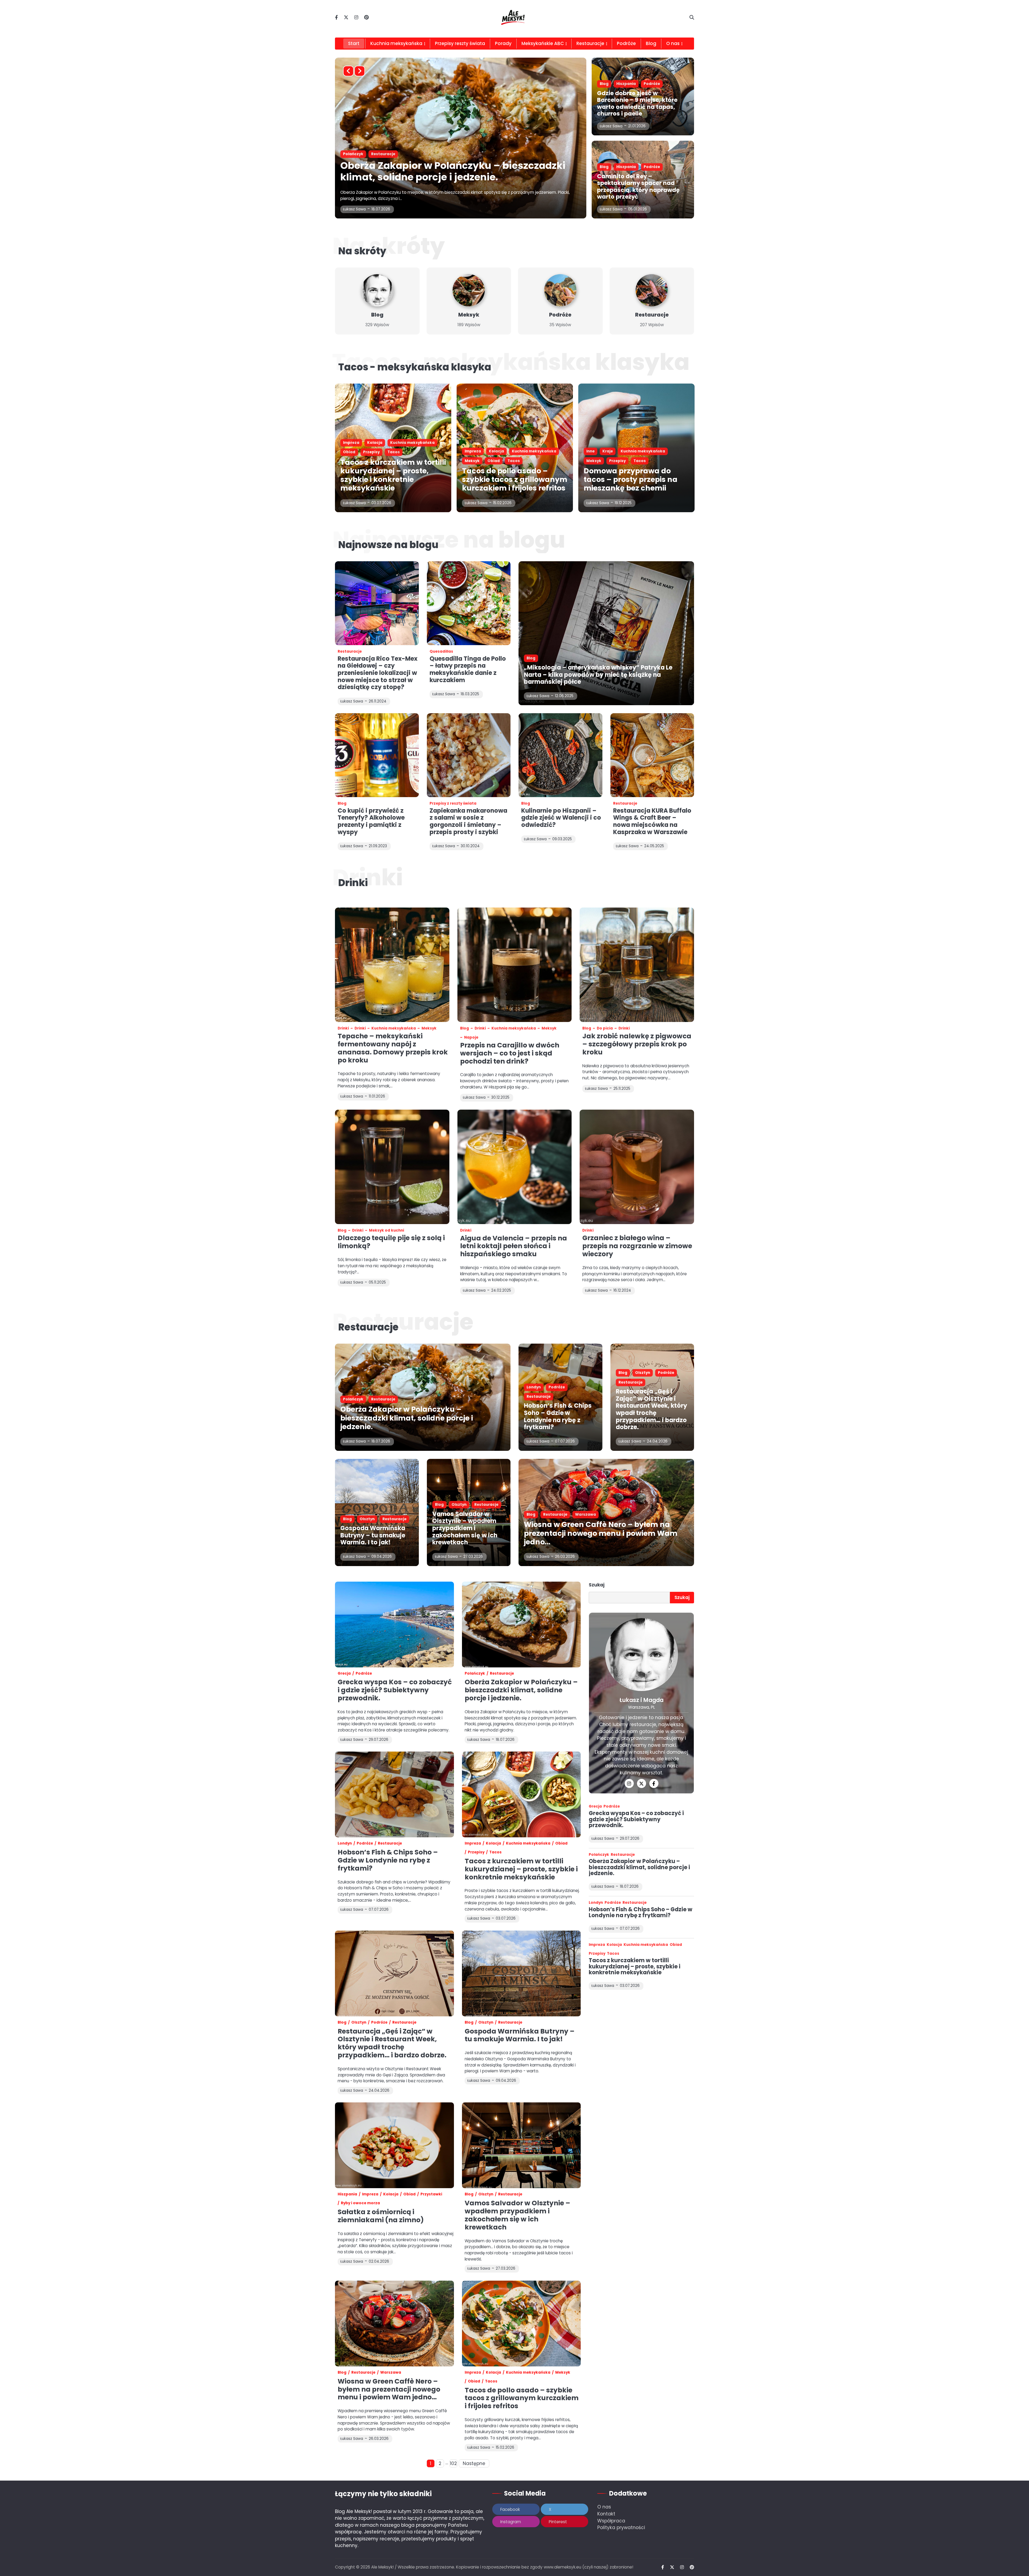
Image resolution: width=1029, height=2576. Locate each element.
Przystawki (431, 2194)
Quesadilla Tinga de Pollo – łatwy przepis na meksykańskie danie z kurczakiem (468, 669)
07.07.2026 (565, 1441)
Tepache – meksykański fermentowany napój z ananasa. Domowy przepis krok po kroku (393, 1048)
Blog (651, 43)
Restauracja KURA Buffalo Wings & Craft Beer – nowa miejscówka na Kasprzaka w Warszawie (652, 821)
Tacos (491, 154)
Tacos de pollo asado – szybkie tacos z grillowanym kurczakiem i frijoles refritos (442, 171)
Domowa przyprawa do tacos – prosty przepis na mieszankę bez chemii (631, 479)
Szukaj (597, 1585)
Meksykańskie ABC (543, 43)
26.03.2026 (565, 1557)
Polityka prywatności (621, 2527)
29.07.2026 (630, 1839)
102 (453, 2463)
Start (354, 43)
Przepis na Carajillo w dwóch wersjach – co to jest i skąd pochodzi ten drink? (510, 1053)
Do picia (605, 1028)
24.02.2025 (501, 1290)
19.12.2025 (623, 503)
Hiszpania (626, 84)
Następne (474, 2463)
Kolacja (375, 154)
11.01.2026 (377, 1096)
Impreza (351, 154)
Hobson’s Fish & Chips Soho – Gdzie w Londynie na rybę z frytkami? (558, 1416)
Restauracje (590, 43)
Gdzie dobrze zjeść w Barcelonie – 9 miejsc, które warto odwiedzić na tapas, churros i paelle (637, 103)
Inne (590, 451)
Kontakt (606, 2514)
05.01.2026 (637, 209)
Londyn (534, 1387)
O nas (604, 2507)
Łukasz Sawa (354, 209)
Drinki (343, 1028)
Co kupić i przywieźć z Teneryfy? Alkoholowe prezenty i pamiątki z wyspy (371, 821)
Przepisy (371, 452)
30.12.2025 (500, 1097)
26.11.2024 (378, 701)
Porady (503, 43)
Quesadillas (441, 651)
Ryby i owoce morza (360, 2203)
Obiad (471, 154)
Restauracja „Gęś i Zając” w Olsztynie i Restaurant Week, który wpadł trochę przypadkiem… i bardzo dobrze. (651, 1409)
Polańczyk (353, 1399)
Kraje (608, 451)
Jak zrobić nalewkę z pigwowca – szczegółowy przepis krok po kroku (637, 1044)
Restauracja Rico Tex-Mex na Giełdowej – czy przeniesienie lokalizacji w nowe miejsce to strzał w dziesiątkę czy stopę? (378, 673)
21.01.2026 (637, 126)
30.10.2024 (470, 846)
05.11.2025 (377, 1282)
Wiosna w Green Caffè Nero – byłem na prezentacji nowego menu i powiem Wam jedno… (601, 1533)
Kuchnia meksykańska (396, 43)
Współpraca (611, 2521)
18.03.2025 (470, 694)
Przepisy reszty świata (460, 43)
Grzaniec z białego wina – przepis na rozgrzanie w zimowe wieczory (637, 1246)
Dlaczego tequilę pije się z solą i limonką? (391, 1242)
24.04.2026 (657, 1441)
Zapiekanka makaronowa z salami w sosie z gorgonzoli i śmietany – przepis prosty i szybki (468, 821)
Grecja (344, 1673)
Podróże (626, 43)
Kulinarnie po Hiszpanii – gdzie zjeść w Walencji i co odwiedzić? (561, 818)
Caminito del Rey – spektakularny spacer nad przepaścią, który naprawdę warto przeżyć (638, 186)
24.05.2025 (654, 846)
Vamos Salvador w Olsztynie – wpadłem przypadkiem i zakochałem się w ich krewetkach (465, 1528)
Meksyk (450, 154)
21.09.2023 (378, 846)
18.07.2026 (381, 1441)
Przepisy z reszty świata (453, 803)
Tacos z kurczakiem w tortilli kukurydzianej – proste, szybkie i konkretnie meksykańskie (393, 475)
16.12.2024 (622, 1290)
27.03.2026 (473, 1557)
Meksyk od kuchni (387, 1230)
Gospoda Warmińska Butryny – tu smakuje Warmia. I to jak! (373, 1535)
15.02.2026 (381, 209)
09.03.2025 (562, 839)
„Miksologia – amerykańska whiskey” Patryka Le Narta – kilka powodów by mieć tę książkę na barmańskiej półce (598, 675)
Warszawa (586, 1514)
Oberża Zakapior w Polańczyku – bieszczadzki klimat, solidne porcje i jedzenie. (407, 1418)
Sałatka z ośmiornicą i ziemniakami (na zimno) (381, 2216)
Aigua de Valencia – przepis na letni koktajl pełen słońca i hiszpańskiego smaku (514, 1246)
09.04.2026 (382, 1557)
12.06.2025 (564, 696)
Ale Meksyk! (382, 2567)
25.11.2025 (622, 1089)
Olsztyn (643, 1373)
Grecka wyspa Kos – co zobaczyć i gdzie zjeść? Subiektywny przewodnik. (395, 1690)
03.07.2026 (381, 503)
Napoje (471, 1037)
